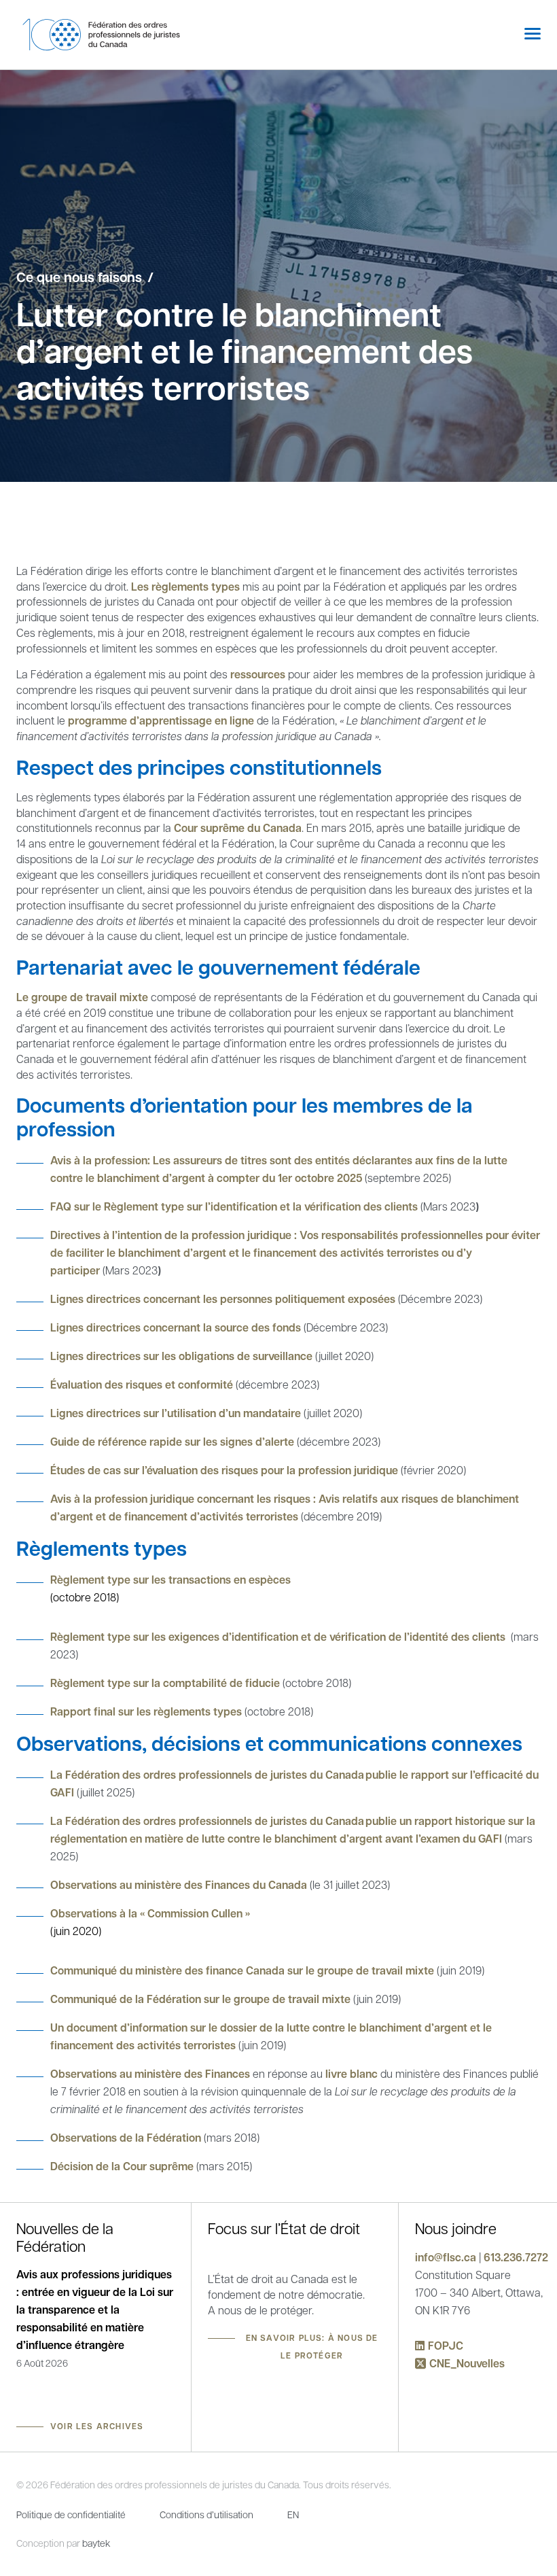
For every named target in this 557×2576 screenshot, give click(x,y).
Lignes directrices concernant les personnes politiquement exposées (223, 1299)
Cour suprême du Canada (238, 828)
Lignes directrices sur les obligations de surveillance (181, 1356)
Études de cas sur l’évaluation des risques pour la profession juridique (224, 1470)
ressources (258, 674)
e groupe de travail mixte (84, 997)
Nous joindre (456, 2228)
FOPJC (446, 2346)
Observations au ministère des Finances (150, 2074)
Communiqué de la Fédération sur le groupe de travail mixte (200, 1999)
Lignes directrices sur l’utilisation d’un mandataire (177, 1413)
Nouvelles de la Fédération (65, 2237)
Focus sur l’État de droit (284, 2228)
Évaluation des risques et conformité (142, 1385)
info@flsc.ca (446, 2257)
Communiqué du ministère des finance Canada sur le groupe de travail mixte (242, 1970)
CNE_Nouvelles (467, 2363)
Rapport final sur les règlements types (146, 1711)
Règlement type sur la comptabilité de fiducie (165, 1683)
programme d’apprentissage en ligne (161, 720)
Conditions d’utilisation (206, 2514)
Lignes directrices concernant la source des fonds (176, 1327)
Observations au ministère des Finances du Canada (179, 1885)
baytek (96, 2543)
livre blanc (352, 2074)
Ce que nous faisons (79, 277)
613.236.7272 (516, 2257)
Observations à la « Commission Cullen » (150, 1913)
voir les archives (97, 2426)
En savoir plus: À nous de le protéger (312, 2347)
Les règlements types (185, 587)
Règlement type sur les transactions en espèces (170, 1580)
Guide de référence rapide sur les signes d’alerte (172, 1442)
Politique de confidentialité (71, 2514)
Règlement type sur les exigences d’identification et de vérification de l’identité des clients (278, 1637)
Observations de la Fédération (126, 2138)
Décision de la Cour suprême (122, 2166)
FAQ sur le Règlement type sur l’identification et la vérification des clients (234, 1206)
